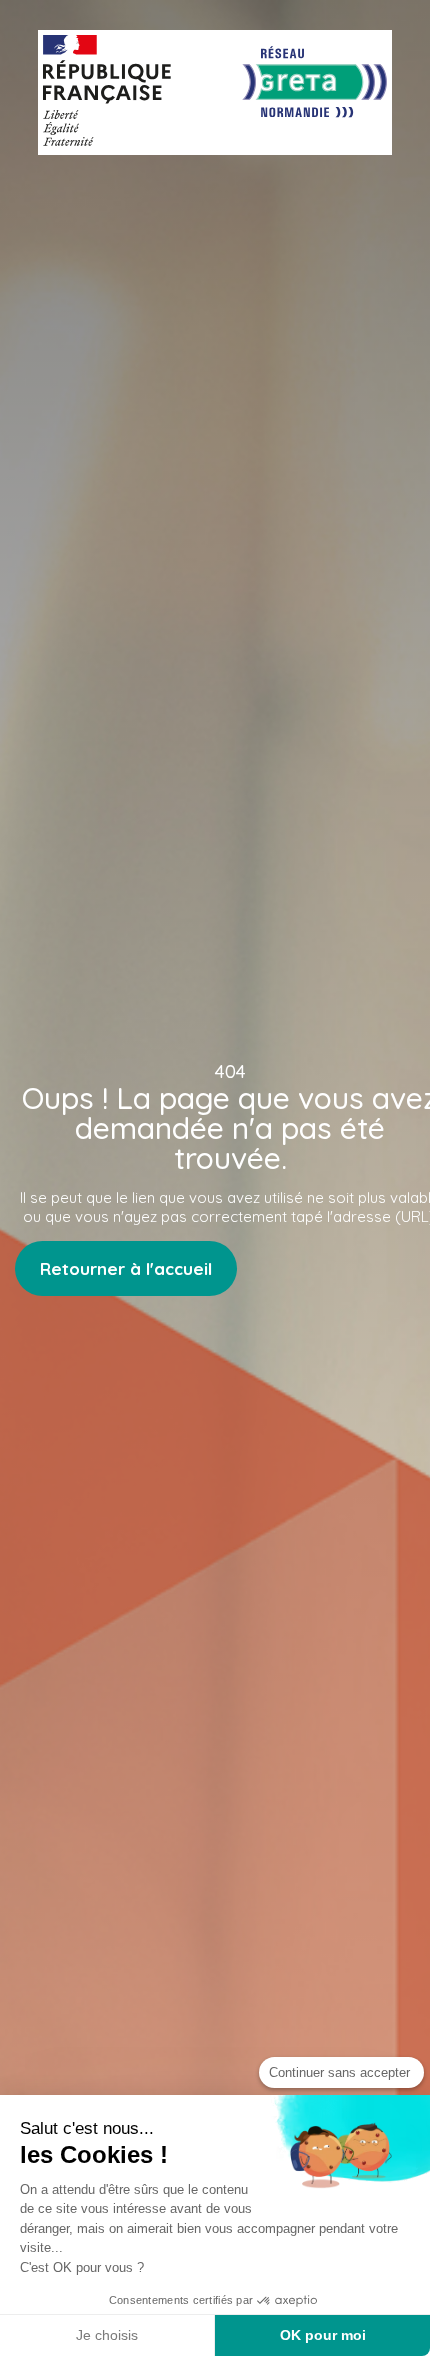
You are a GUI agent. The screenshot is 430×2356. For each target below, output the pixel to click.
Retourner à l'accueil (126, 1268)
